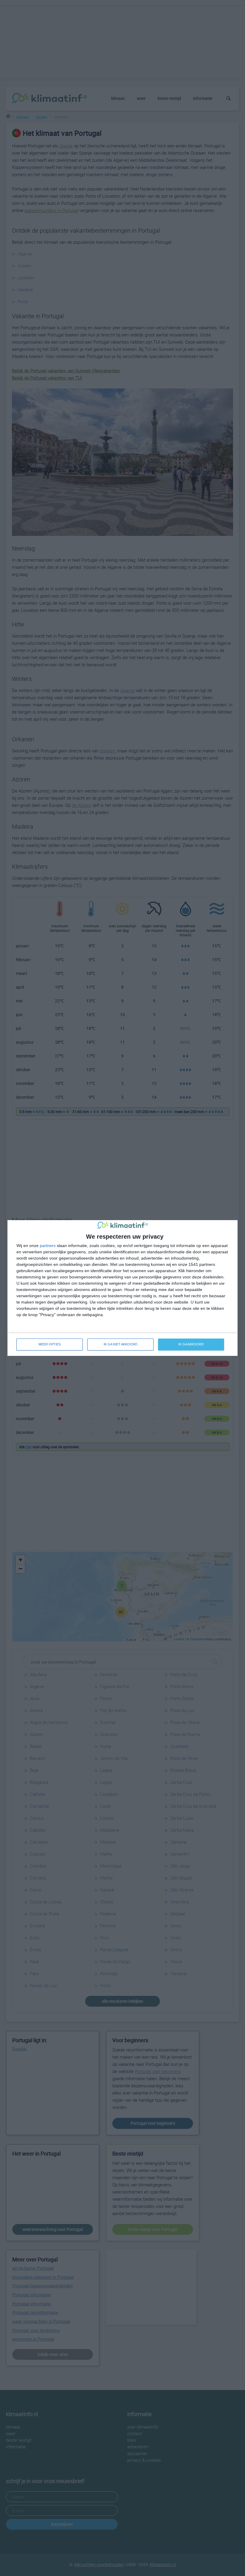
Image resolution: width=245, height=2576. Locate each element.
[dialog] (122, 1288)
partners (48, 1246)
